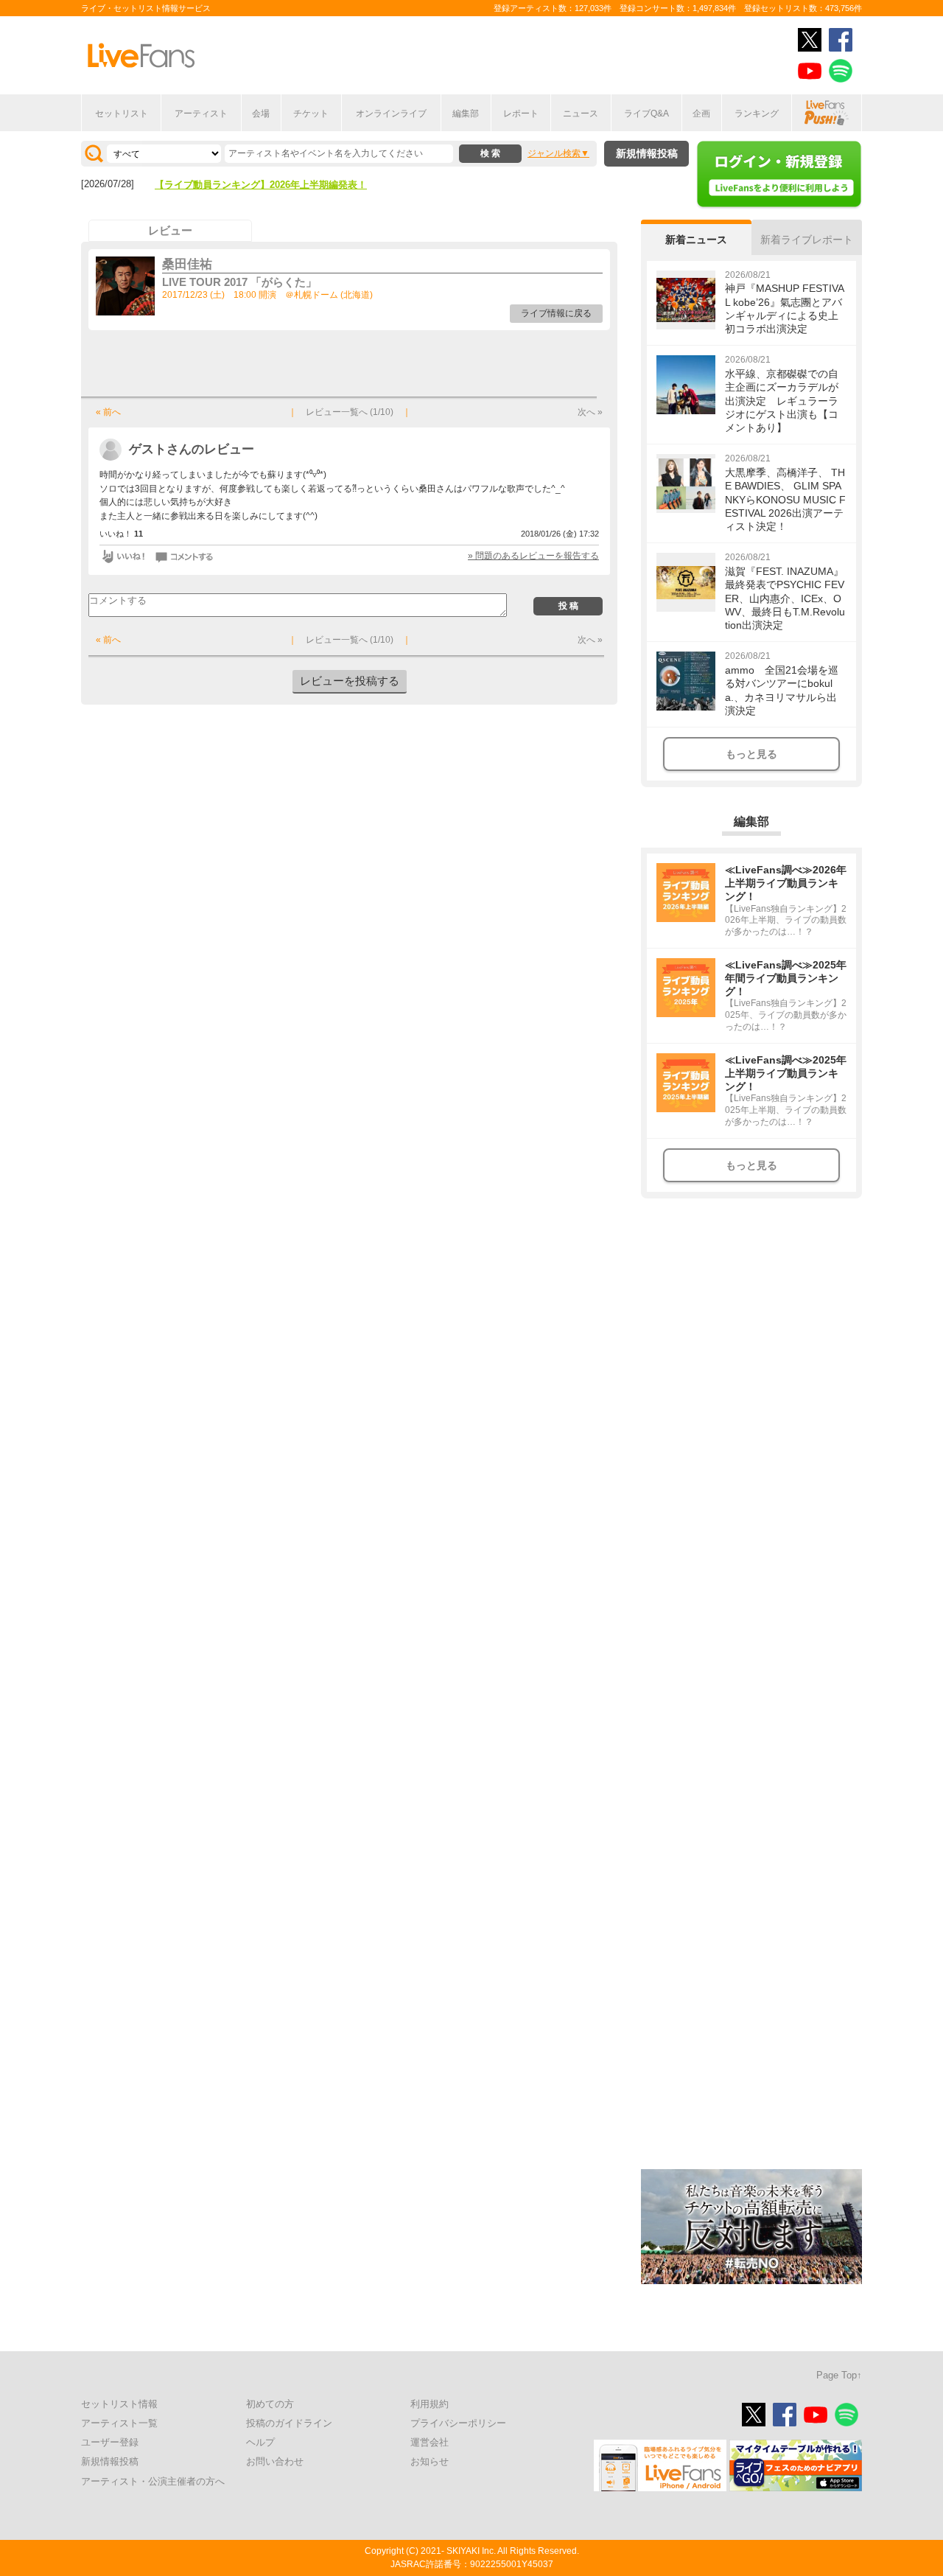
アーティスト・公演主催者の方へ (153, 2481)
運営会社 (430, 2442)
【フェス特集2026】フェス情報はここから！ (251, 185)
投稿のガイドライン (289, 2423)
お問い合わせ (275, 2461)
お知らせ (430, 2461)
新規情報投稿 (647, 153)
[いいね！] (123, 556)
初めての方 (270, 2404)
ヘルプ (260, 2442)
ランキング (757, 114)
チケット (311, 114)
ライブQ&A (646, 114)
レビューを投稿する (350, 681)
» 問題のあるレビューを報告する (533, 556)
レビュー (170, 230)
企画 (701, 114)
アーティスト (201, 114)
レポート (521, 114)
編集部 (466, 114)
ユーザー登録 (110, 2442)
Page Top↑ (839, 2375)
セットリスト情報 (119, 2404)
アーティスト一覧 (119, 2423)
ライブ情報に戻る (556, 313)
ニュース (581, 114)
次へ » (590, 412)
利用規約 (430, 2404)
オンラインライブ (391, 114)
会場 (261, 114)
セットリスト (122, 114)
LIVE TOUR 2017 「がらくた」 (239, 282)
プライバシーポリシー (458, 2423)
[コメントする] (185, 556)
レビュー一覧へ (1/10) (350, 412)
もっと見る (751, 754)
